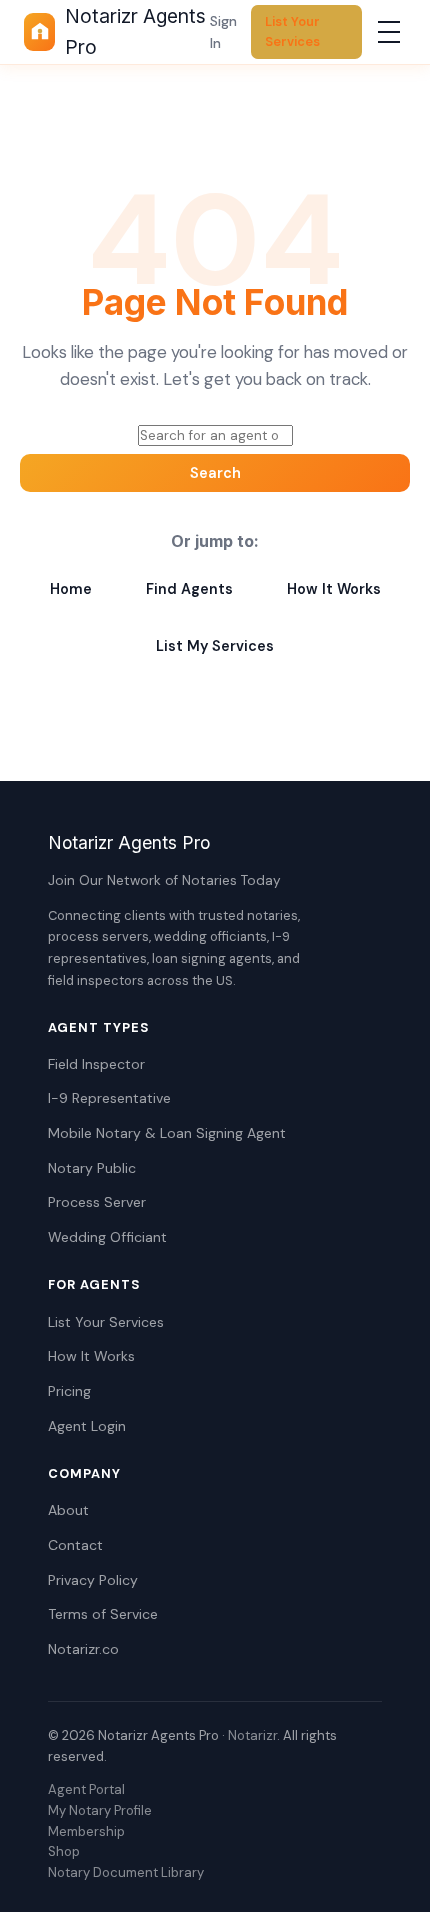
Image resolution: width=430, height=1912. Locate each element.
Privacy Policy (93, 1580)
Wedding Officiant (107, 1237)
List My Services (215, 646)
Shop (64, 1851)
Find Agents (189, 589)
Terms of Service (103, 1614)
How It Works (334, 589)
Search (215, 473)
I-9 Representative (109, 1098)
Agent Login (87, 1426)
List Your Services (292, 31)
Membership (86, 1831)
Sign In (223, 32)
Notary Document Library (126, 1872)
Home (71, 589)
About (68, 1510)
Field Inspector (96, 1064)
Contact (75, 1545)
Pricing (69, 1391)
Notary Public (92, 1168)
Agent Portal (86, 1789)
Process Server (97, 1202)
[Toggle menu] (389, 32)
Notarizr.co (83, 1649)
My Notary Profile (100, 1810)
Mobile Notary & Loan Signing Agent (167, 1133)
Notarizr (252, 1735)
